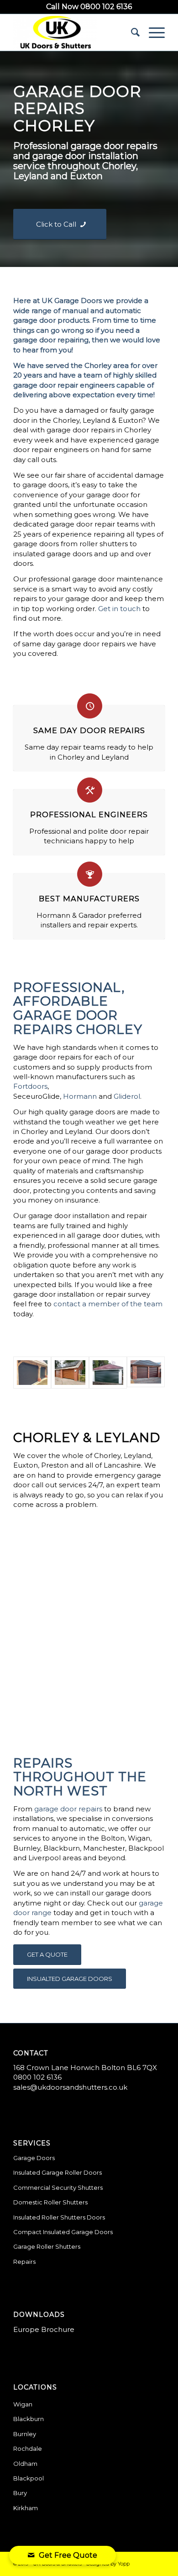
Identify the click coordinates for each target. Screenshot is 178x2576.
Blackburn (29, 2419)
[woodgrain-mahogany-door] (146, 1373)
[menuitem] (131, 32)
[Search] (131, 32)
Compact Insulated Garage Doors (63, 2232)
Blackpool (29, 2478)
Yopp (124, 2564)
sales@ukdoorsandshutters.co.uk (70, 2087)
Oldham (25, 2464)
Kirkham (26, 2508)
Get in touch (119, 609)
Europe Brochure (44, 2329)
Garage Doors (34, 2158)
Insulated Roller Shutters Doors (59, 2217)
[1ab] (32, 1373)
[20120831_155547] (70, 1373)
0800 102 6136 (37, 2077)
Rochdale (28, 2448)
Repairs (24, 2262)
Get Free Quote (68, 2555)
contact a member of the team (108, 1304)
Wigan (23, 2404)
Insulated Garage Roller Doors (58, 2172)
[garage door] (108, 1373)
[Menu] (152, 32)
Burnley (25, 2434)
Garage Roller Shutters (47, 2246)
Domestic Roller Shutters (50, 2202)
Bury (20, 2493)
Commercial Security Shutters (58, 2187)
